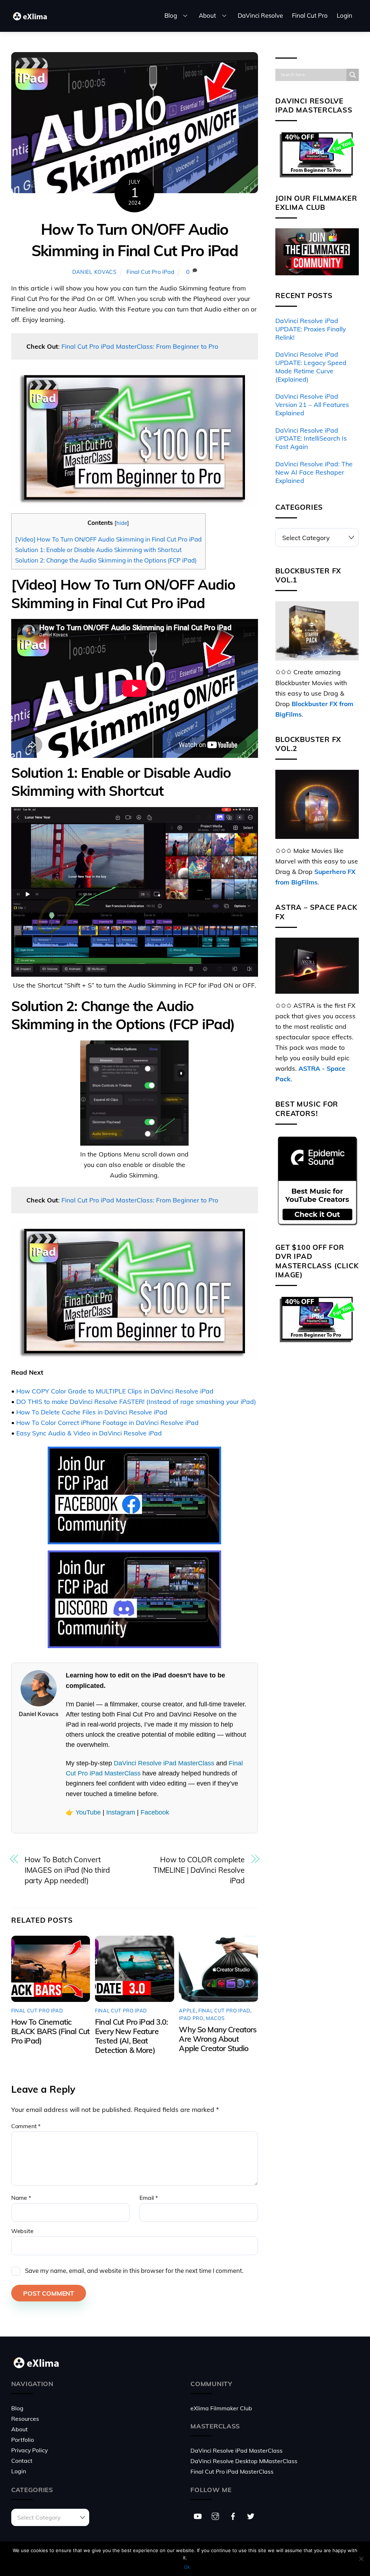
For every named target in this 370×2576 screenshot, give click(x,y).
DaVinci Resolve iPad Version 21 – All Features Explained (312, 404)
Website (22, 2231)
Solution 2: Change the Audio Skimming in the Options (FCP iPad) (106, 560)
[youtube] (198, 2515)
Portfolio (23, 2440)
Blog (171, 15)
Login (345, 15)
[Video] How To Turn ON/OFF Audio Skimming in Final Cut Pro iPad (108, 539)
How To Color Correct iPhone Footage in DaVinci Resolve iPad (107, 1422)
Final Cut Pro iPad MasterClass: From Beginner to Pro (140, 346)
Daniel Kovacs (94, 272)
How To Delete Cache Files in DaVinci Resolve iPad (92, 1412)
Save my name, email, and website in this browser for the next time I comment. (134, 2271)
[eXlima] (31, 19)
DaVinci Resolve (260, 15)
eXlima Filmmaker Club (221, 2408)
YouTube (88, 1812)
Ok (187, 2567)
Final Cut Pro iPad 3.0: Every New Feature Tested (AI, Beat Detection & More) (132, 2036)
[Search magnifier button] (353, 75)
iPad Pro (191, 2018)
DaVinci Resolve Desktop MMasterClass (244, 2461)
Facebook (155, 1812)
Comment (26, 2126)
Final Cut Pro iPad (150, 272)
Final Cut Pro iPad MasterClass (232, 2471)
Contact (22, 2461)
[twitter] (251, 2515)
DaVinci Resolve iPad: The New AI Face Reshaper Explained (314, 472)
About (207, 15)
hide (122, 523)
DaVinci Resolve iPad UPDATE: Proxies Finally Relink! (311, 329)
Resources (25, 2419)
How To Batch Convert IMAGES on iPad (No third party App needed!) (67, 1870)
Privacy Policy (29, 2450)
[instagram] (215, 2515)
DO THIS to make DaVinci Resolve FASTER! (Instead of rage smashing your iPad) (136, 1401)
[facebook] (233, 2515)
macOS (215, 2018)
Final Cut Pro (310, 15)
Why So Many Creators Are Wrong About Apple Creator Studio (218, 2039)
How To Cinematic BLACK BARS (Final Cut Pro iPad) (50, 2031)
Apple (187, 2011)
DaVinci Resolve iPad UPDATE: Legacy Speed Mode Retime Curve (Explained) (311, 367)
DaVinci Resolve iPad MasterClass (164, 1763)
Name (21, 2198)
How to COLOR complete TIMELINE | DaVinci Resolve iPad (199, 1870)
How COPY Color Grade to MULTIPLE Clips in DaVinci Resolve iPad (115, 1391)
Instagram (121, 1812)
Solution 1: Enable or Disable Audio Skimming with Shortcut (98, 550)
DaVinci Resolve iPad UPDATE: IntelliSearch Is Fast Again (311, 438)
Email (149, 2198)
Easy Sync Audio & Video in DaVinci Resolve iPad (89, 1433)
